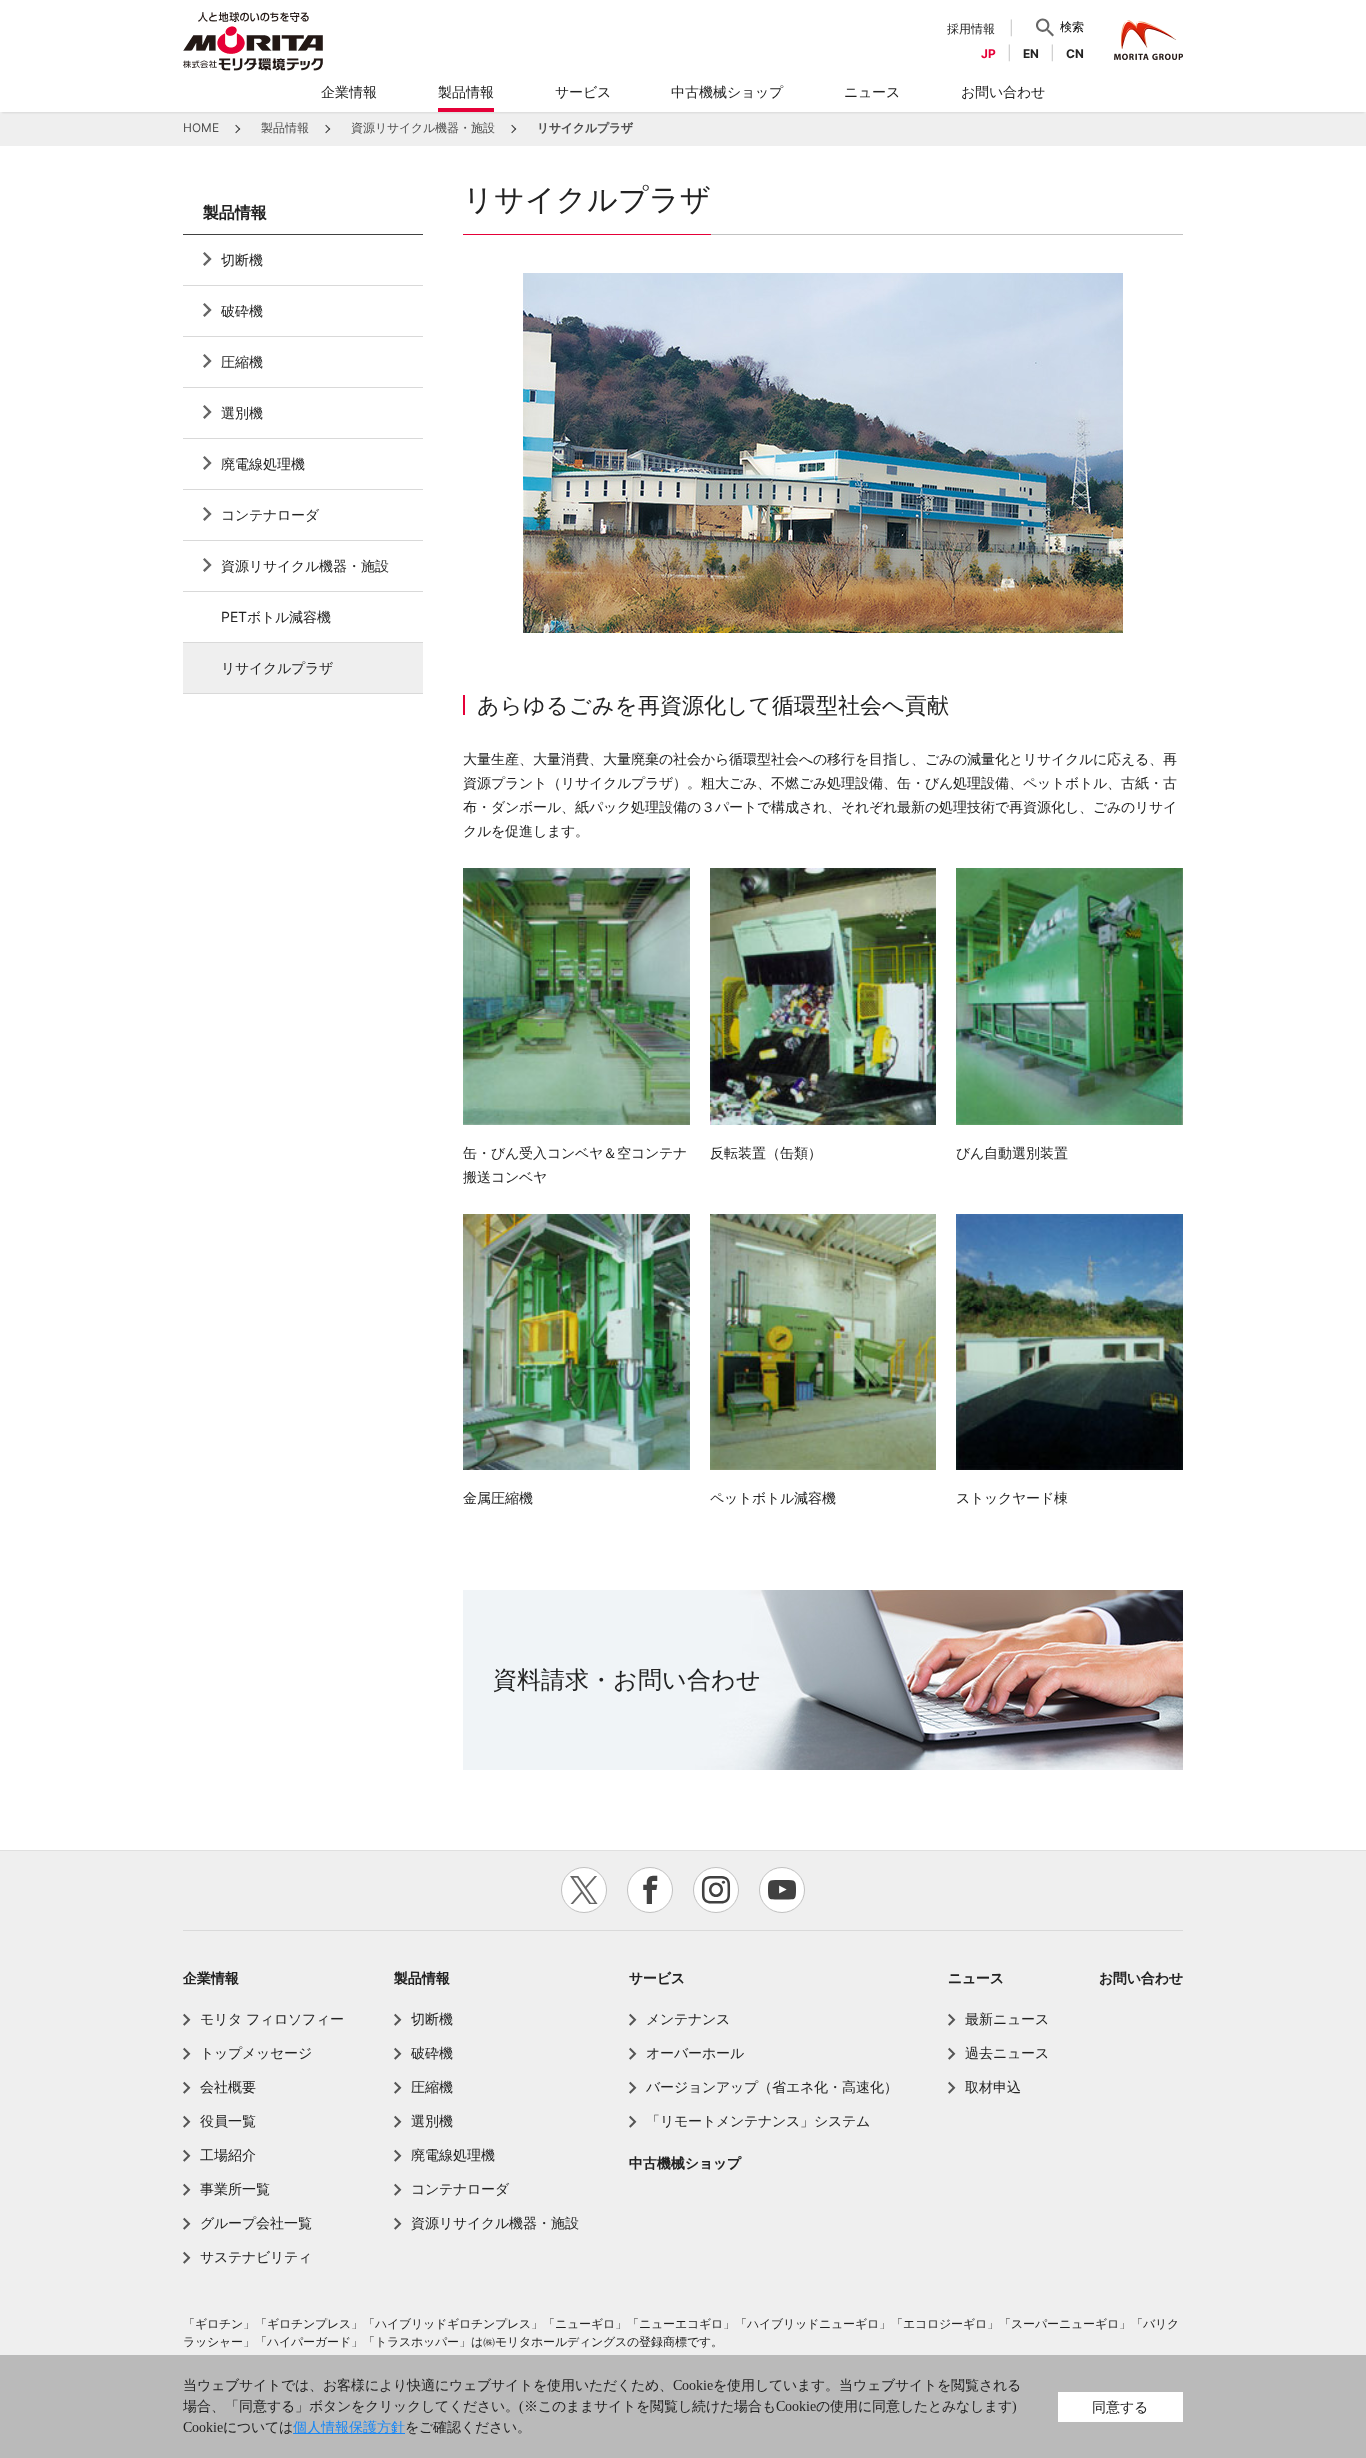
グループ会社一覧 (256, 2222)
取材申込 (993, 2086)
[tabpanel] (823, 453)
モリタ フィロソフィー (272, 2018)
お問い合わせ (1141, 1977)
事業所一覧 (235, 2188)
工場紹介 (228, 2154)
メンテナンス (688, 2018)
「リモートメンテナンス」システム (758, 2120)
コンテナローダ (270, 514)
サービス (657, 1977)
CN (1075, 53)
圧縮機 (242, 361)
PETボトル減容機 (276, 616)
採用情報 (971, 28)
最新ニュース (1007, 2018)
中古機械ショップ (685, 2162)
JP (988, 53)
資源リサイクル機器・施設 (305, 565)
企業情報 (211, 1977)
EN (1031, 53)
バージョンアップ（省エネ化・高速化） (772, 2086)
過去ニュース (1007, 2052)
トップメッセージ (256, 2052)
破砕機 (242, 310)
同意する (1120, 2406)
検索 (1072, 26)
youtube (782, 1890)
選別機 (242, 412)
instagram (716, 1890)
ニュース (976, 1977)
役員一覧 (228, 2120)
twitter (584, 1890)
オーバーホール (695, 2052)
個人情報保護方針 (349, 2427)
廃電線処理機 (263, 463)
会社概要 (228, 2086)
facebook (650, 1890)
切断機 (242, 259)
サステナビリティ (256, 2256)
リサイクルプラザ (277, 667)
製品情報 (235, 212)
